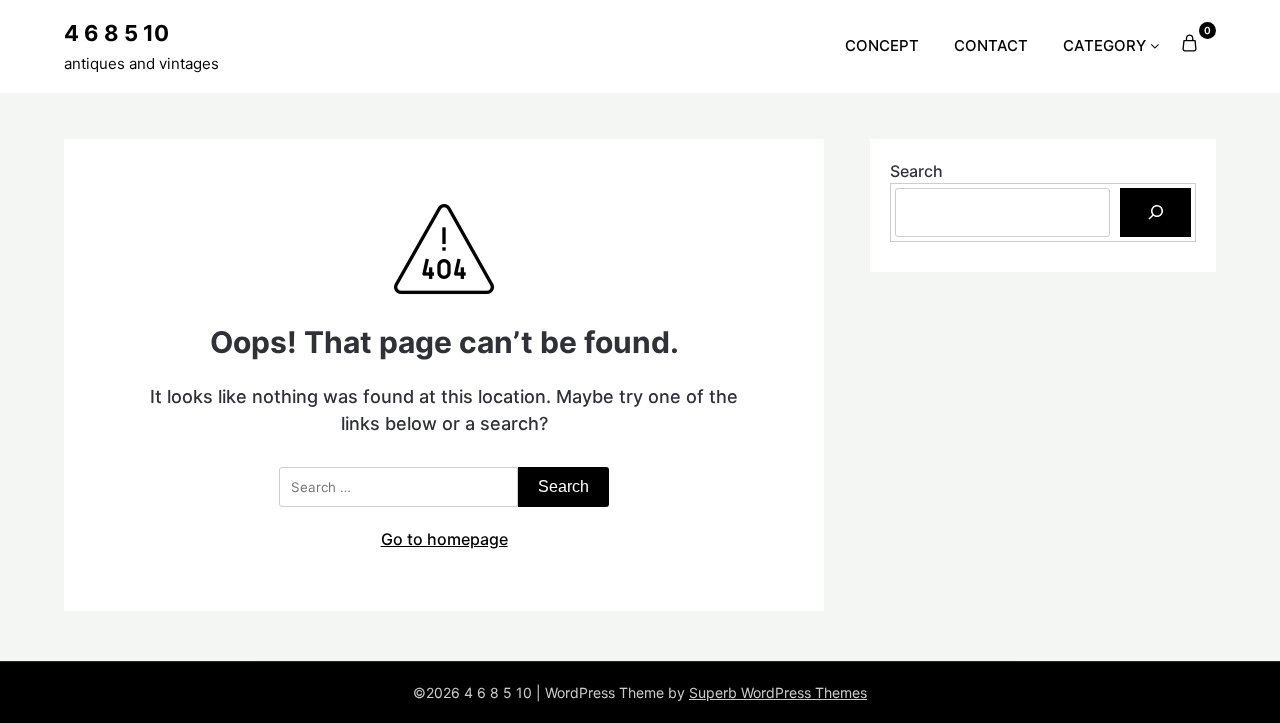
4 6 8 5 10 (116, 33)
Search (916, 171)
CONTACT (991, 45)
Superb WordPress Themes (778, 692)
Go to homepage (444, 539)
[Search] (1155, 212)
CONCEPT (882, 45)
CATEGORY (1104, 45)
